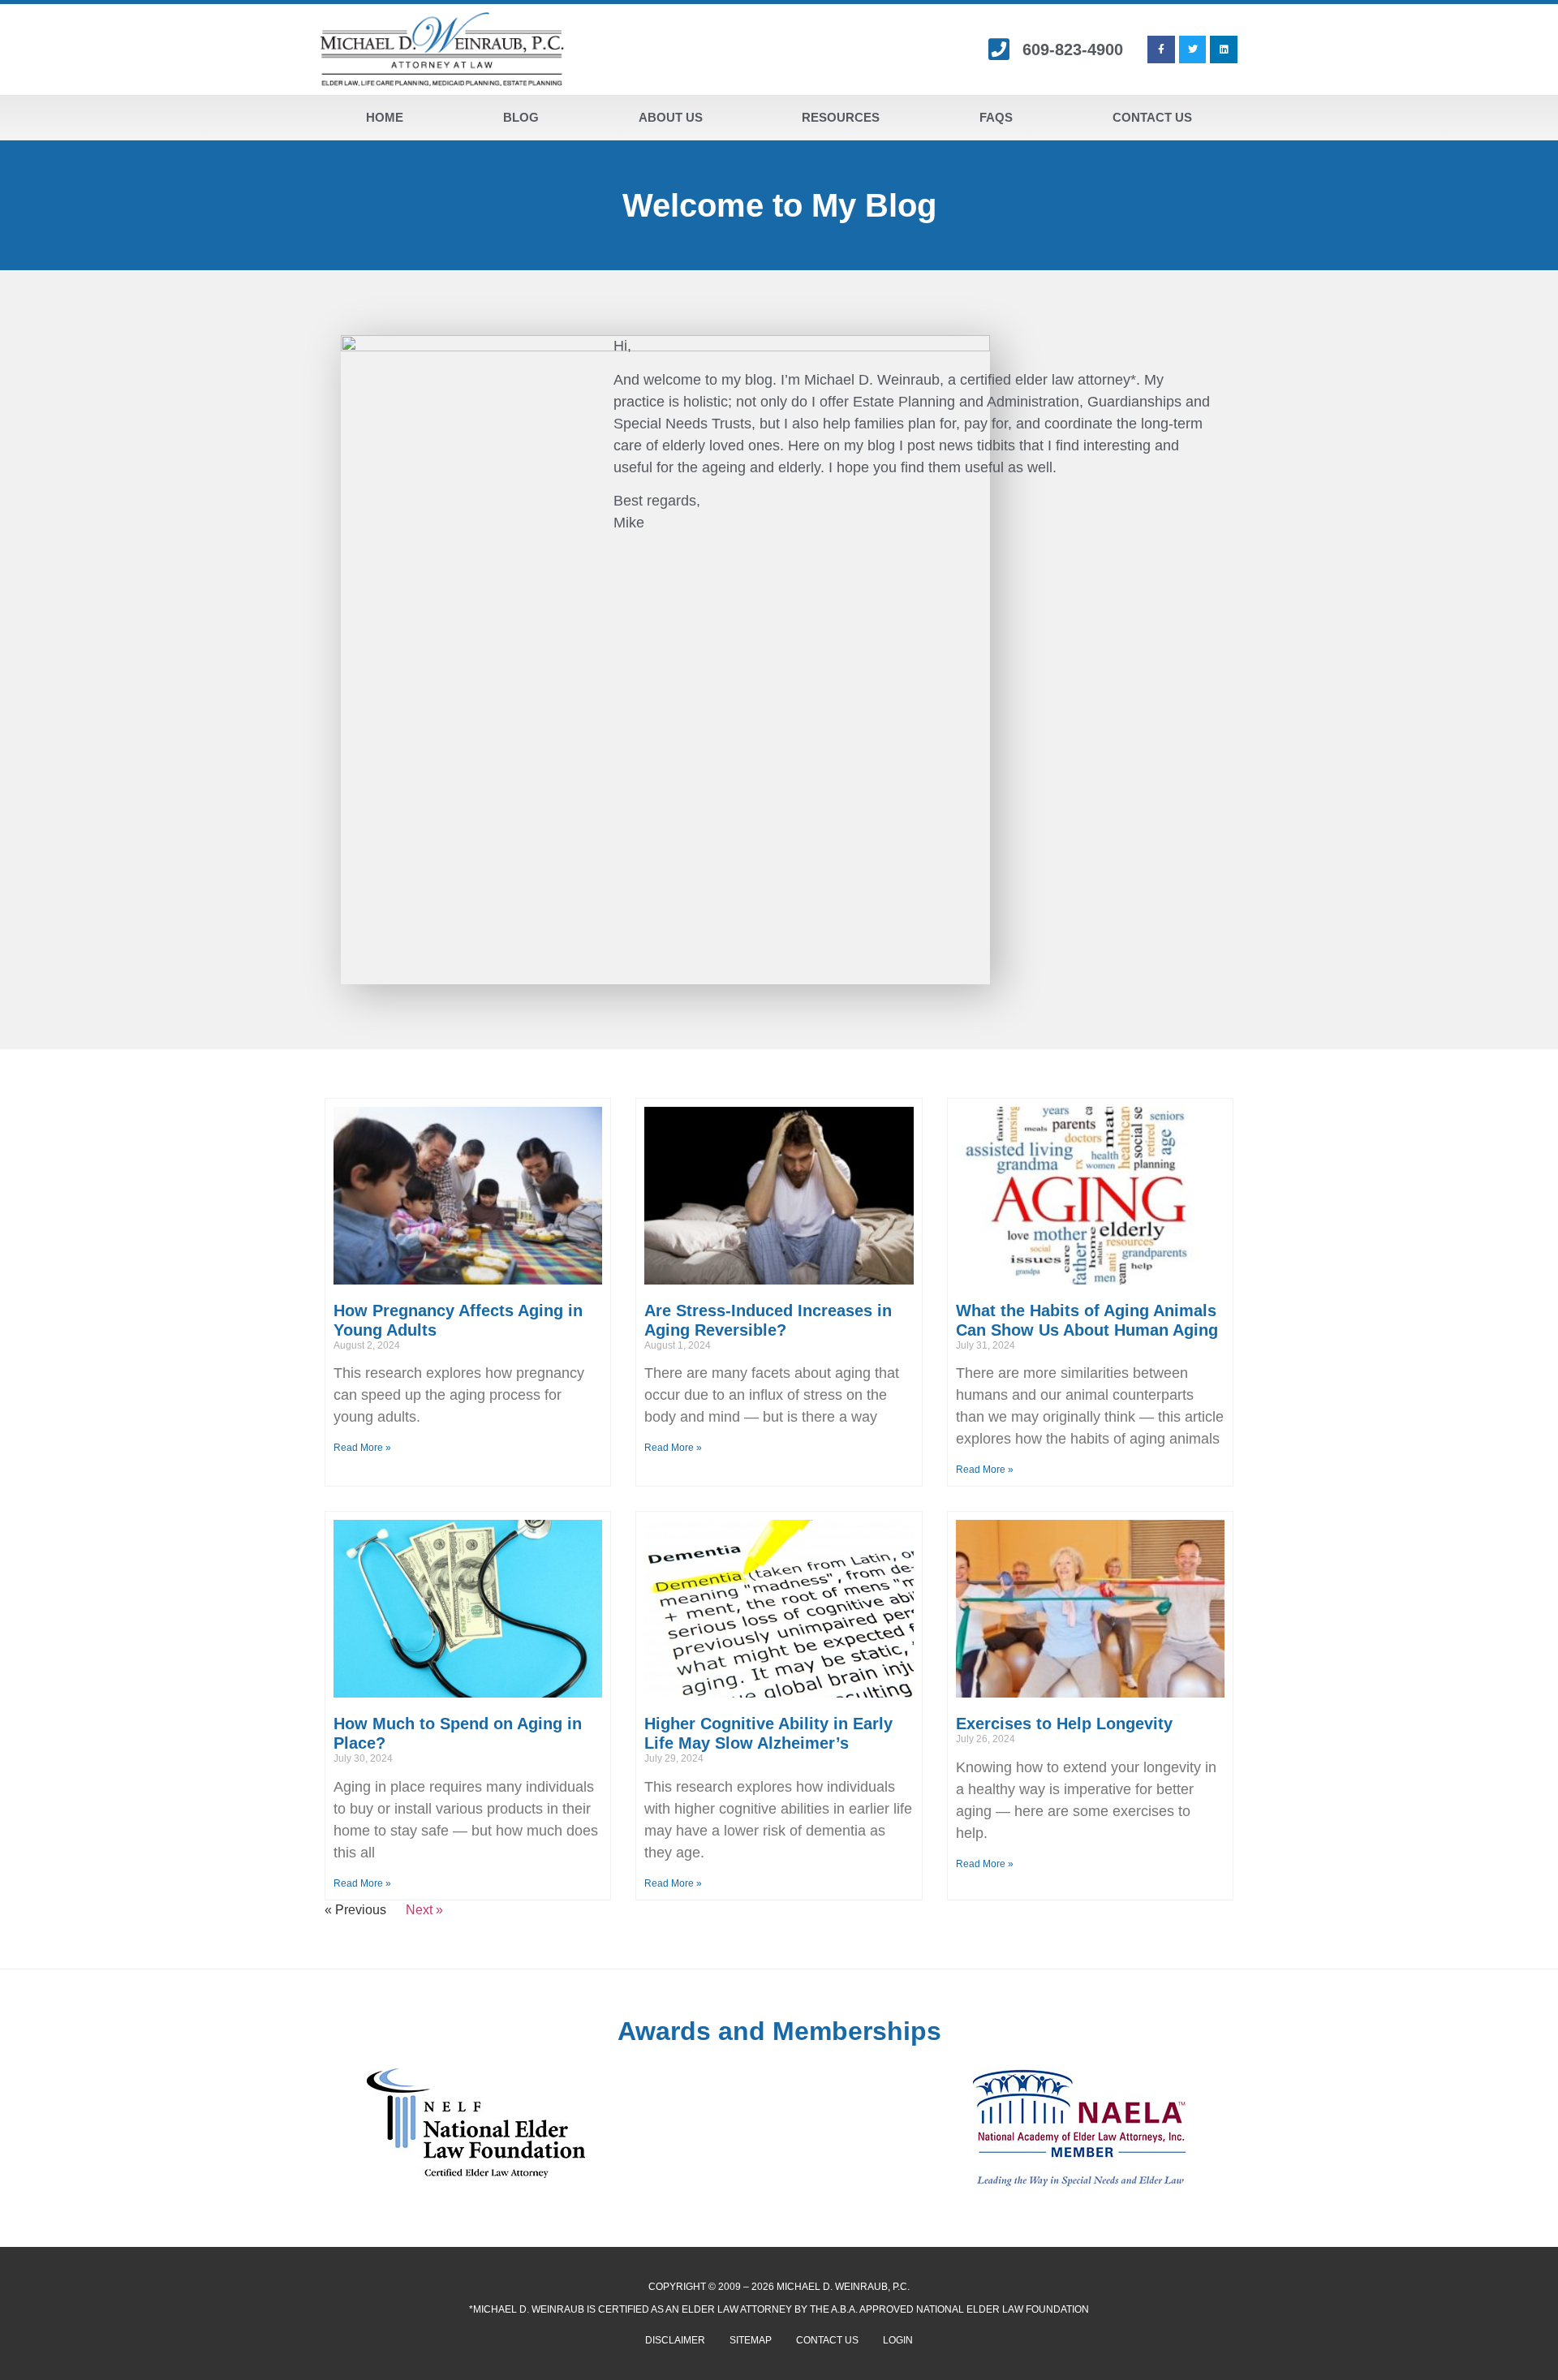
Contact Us (1152, 117)
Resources (841, 117)
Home (385, 117)
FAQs (996, 117)
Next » (424, 1910)
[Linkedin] (1224, 49)
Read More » (362, 1448)
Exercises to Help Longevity (1064, 1724)
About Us (671, 117)
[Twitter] (1193, 49)
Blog (521, 117)
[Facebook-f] (1161, 49)
